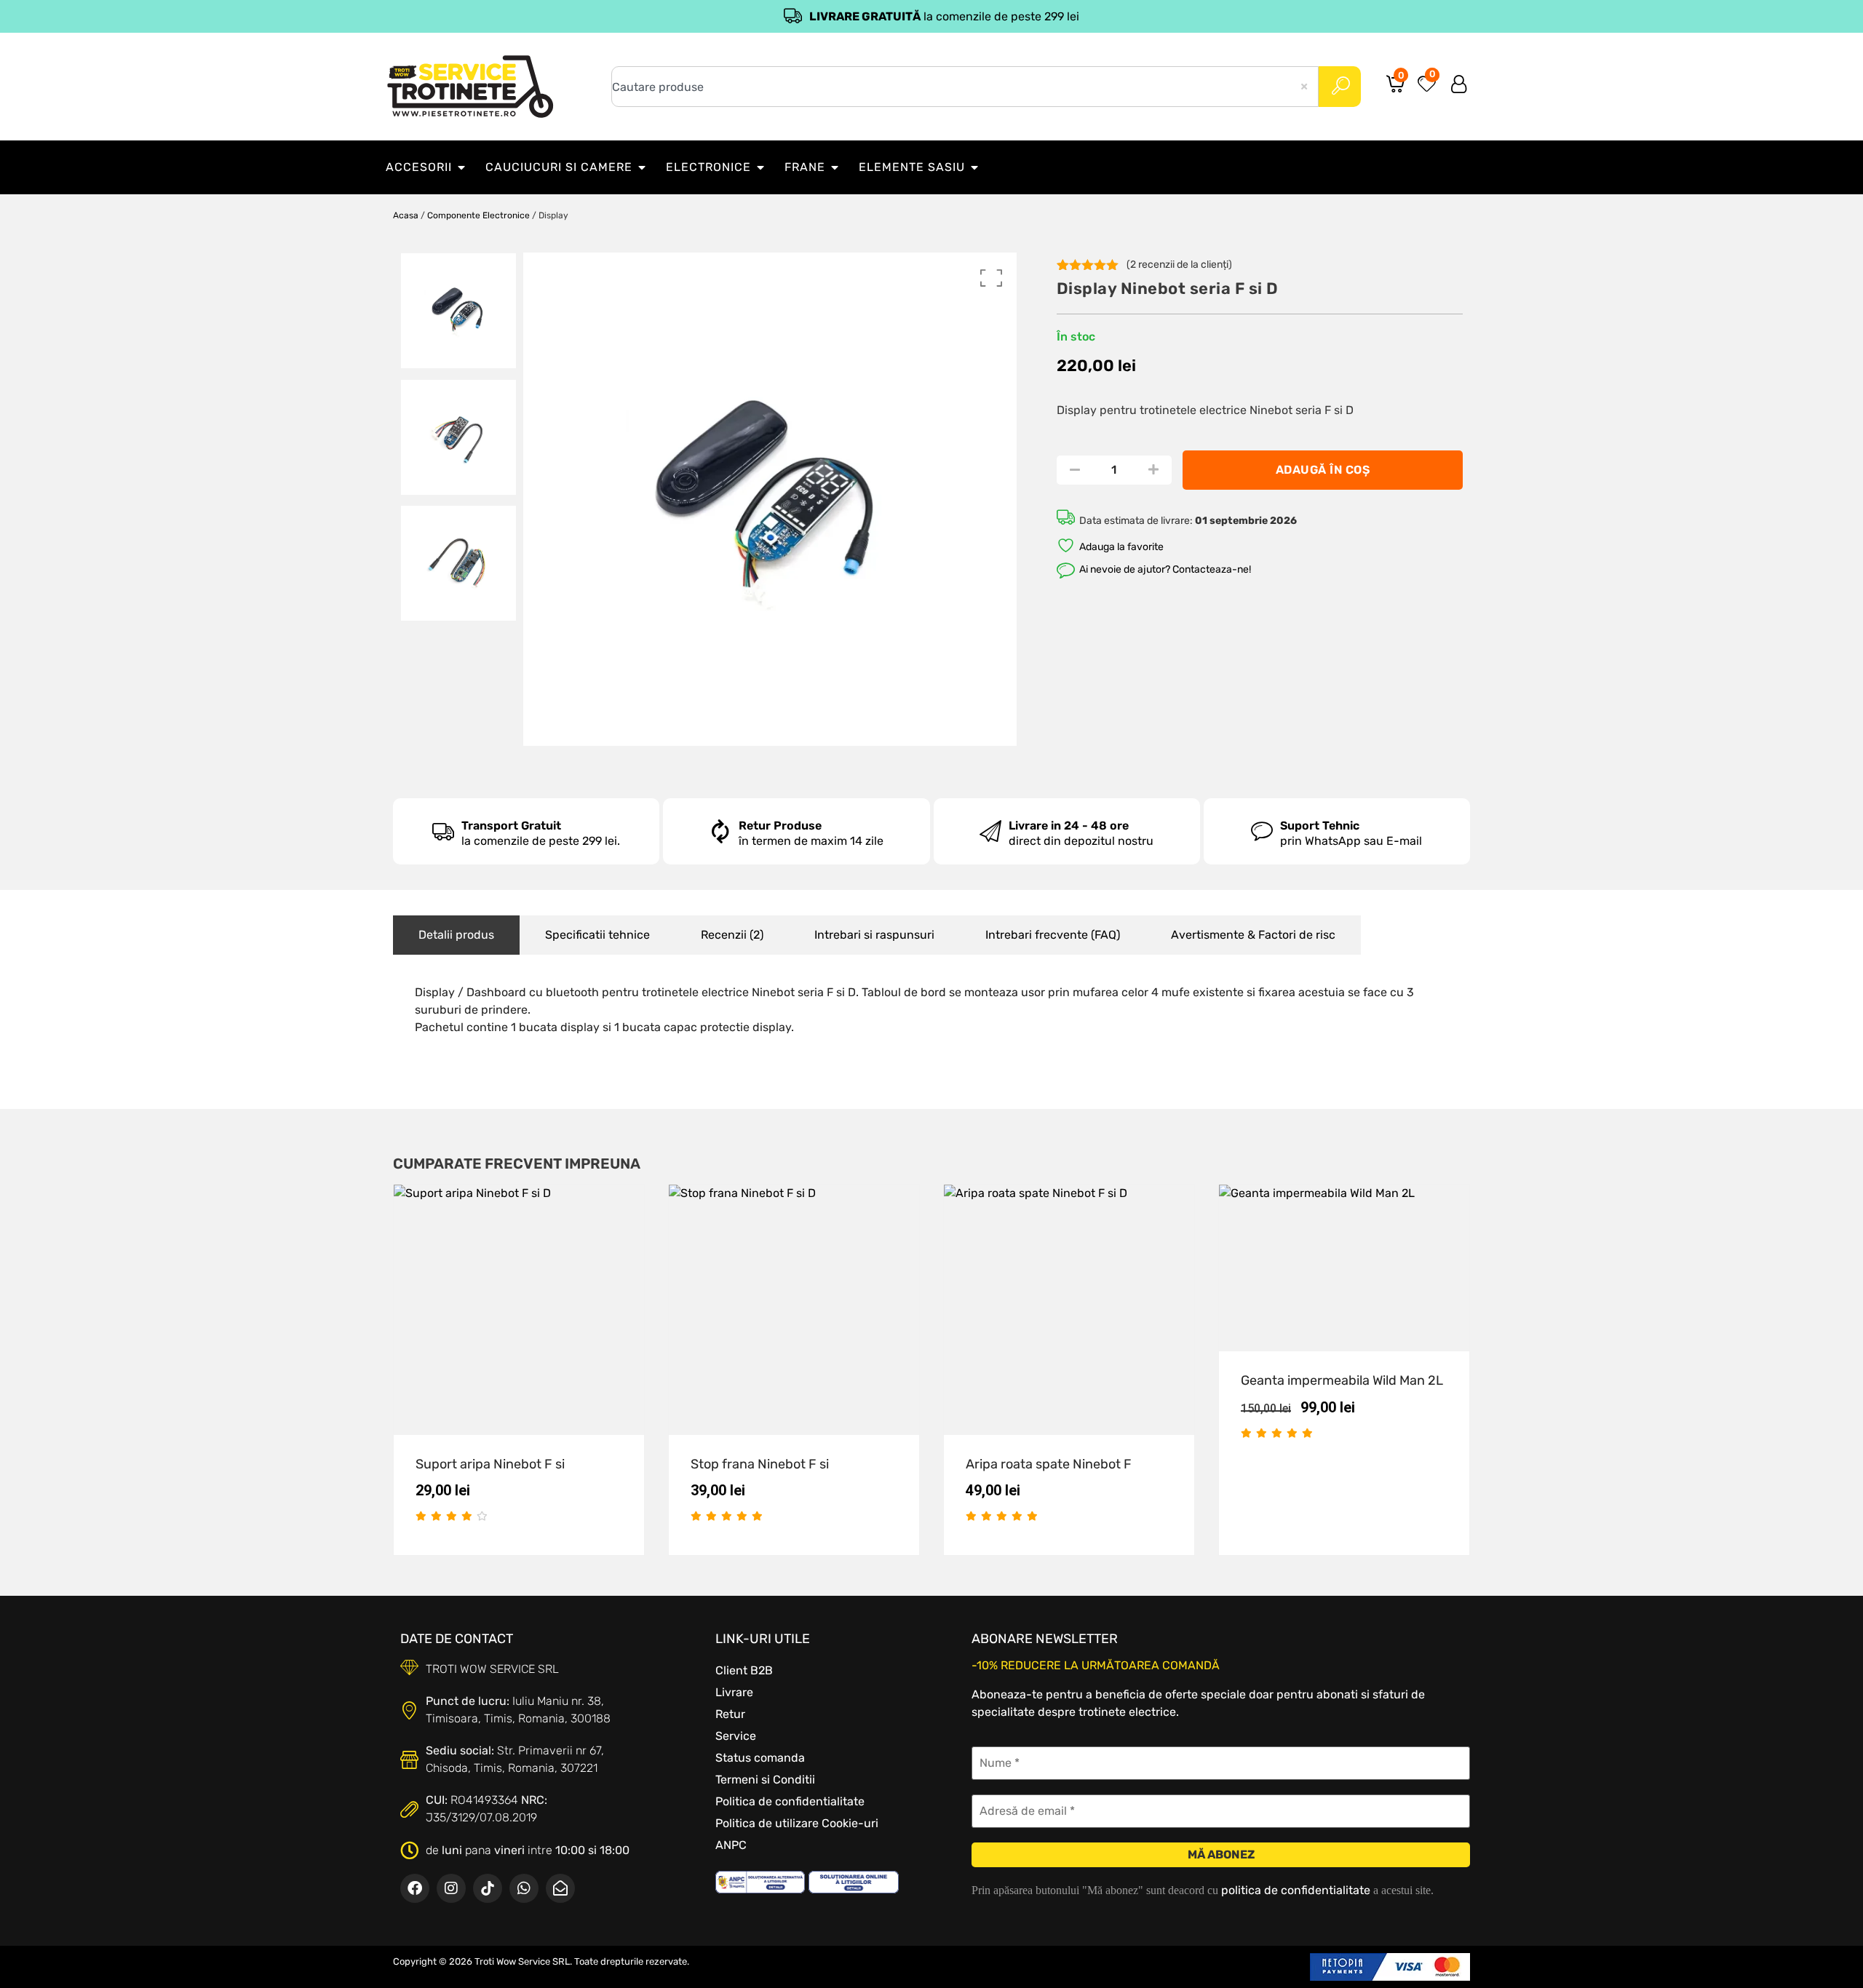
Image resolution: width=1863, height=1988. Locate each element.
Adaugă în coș (1323, 470)
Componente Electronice (478, 215)
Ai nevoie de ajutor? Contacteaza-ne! (1165, 569)
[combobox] (965, 87)
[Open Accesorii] (461, 167)
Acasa (406, 215)
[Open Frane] (835, 167)
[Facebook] (415, 1888)
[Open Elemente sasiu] (974, 167)
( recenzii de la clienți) (1179, 265)
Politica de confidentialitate (790, 1801)
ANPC (731, 1845)
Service (736, 1736)
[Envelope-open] (560, 1888)
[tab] (456, 935)
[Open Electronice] (760, 167)
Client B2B (744, 1670)
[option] (458, 311)
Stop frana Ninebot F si (760, 1464)
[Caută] (1340, 87)
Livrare (734, 1692)
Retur (730, 1714)
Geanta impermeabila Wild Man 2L (1342, 1380)
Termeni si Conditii (765, 1780)
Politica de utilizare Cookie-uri (797, 1823)
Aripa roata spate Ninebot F (1049, 1464)
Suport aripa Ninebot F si (490, 1464)
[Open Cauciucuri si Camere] (642, 167)
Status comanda (760, 1758)
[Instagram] (451, 1888)
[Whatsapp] (524, 1888)
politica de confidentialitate (1296, 1890)
